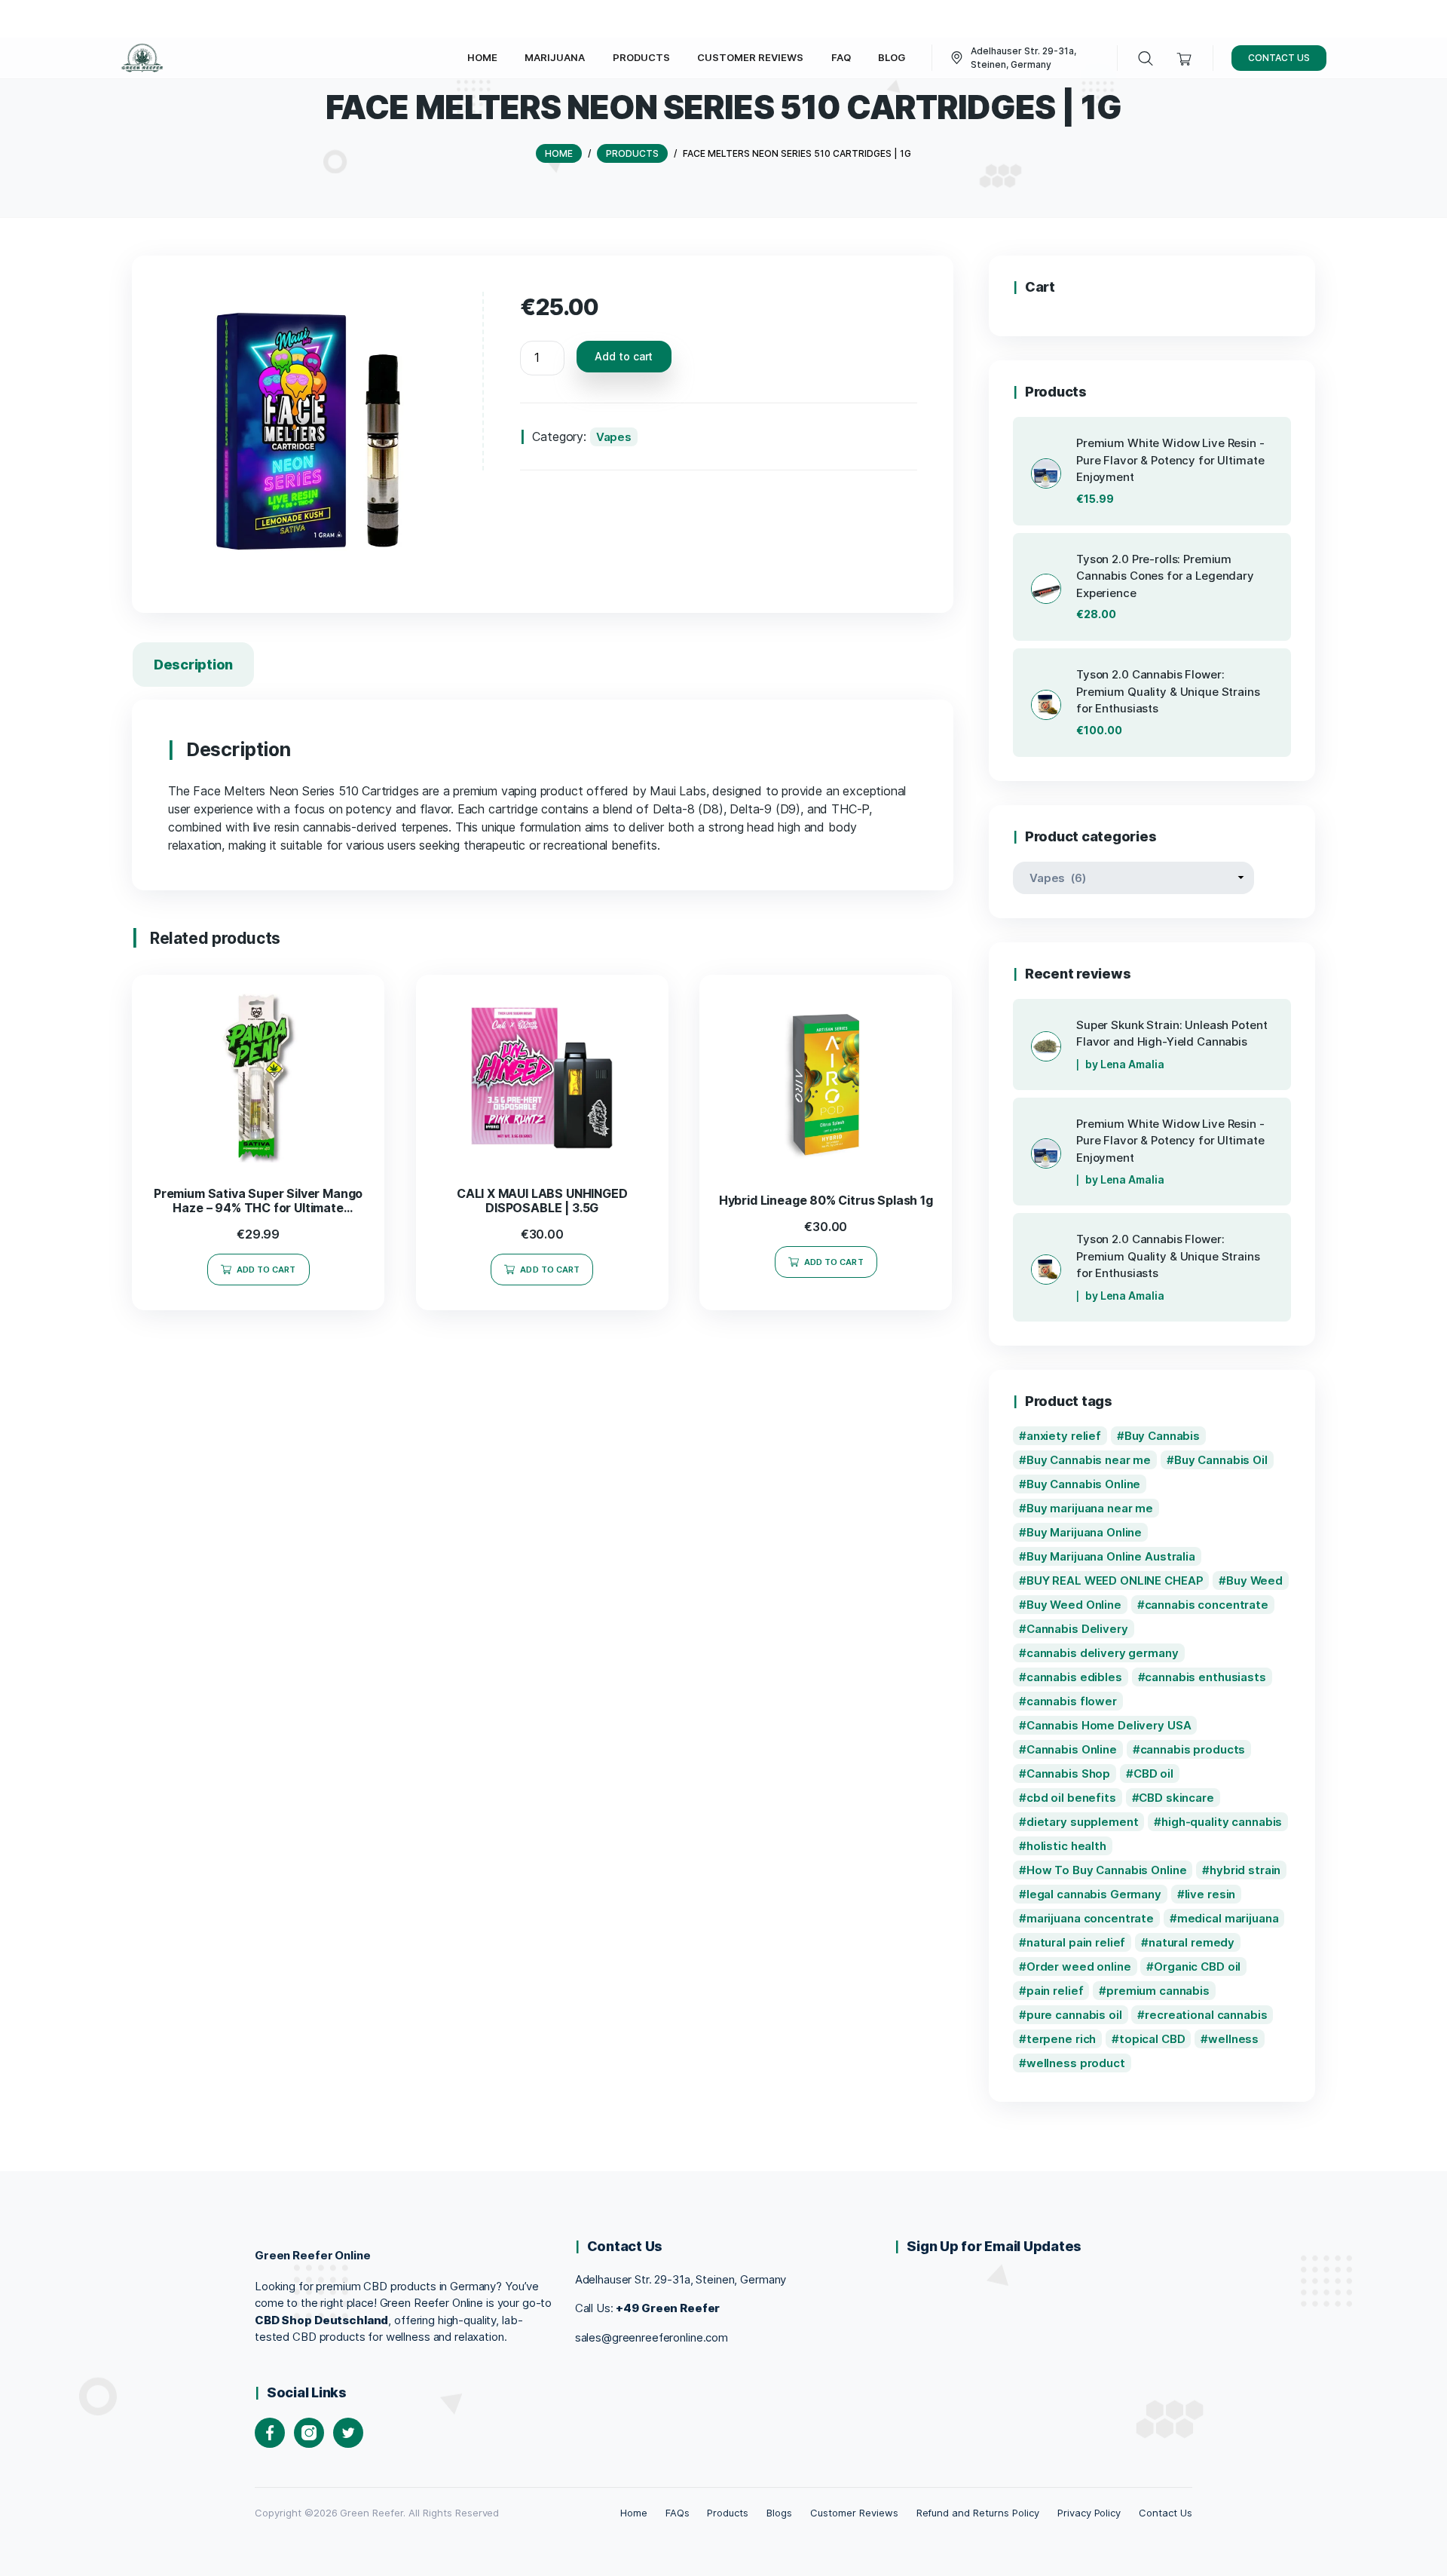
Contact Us (1166, 2513)
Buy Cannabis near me (1089, 1460)
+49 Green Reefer (668, 2308)
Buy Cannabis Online (1083, 1484)
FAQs (678, 2513)
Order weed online (1079, 1966)
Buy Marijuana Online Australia (1111, 1556)
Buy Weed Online (1074, 1605)
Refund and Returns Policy (978, 2513)
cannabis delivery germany (1103, 1653)
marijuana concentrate (1090, 1918)
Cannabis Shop (1068, 1773)
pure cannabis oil (1074, 2015)
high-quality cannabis (1222, 1822)
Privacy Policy (1089, 2513)
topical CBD (1152, 2039)
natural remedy (1192, 1942)
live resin (1210, 1894)
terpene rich (1061, 2039)
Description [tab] (193, 665)
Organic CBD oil (1197, 1966)
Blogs (779, 2513)
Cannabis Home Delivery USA (1109, 1725)
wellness (1233, 2039)
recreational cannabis (1206, 2015)
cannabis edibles (1074, 1677)
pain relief (1055, 1991)
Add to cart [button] (266, 1270)
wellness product (1076, 2063)
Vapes (614, 437)
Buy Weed (1254, 1581)
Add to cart (624, 356)
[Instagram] (309, 2433)
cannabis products (1193, 1749)
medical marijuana (1228, 1918)
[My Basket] (1184, 58)
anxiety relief (1064, 1436)
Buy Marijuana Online (1084, 1532)
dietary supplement (1083, 1822)
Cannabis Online (1072, 1749)
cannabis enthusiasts (1205, 1677)
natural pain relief (1076, 1942)
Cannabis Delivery (1077, 1629)
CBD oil (1153, 1773)
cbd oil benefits (1071, 1798)
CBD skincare (1176, 1798)
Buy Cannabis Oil (1221, 1460)
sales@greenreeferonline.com (652, 2337)
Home (634, 2513)
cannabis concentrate (1207, 1605)
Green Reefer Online (312, 2255)
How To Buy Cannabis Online (1107, 1870)
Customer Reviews (854, 2513)
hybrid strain (1245, 1870)
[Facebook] (270, 2433)
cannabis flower (1072, 1701)
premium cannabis (1158, 1991)
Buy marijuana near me (1090, 1508)
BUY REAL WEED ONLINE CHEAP (1115, 1581)
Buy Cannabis (1162, 1436)
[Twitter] (348, 2433)
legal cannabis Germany (1094, 1894)
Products (728, 2513)
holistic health (1066, 1846)
